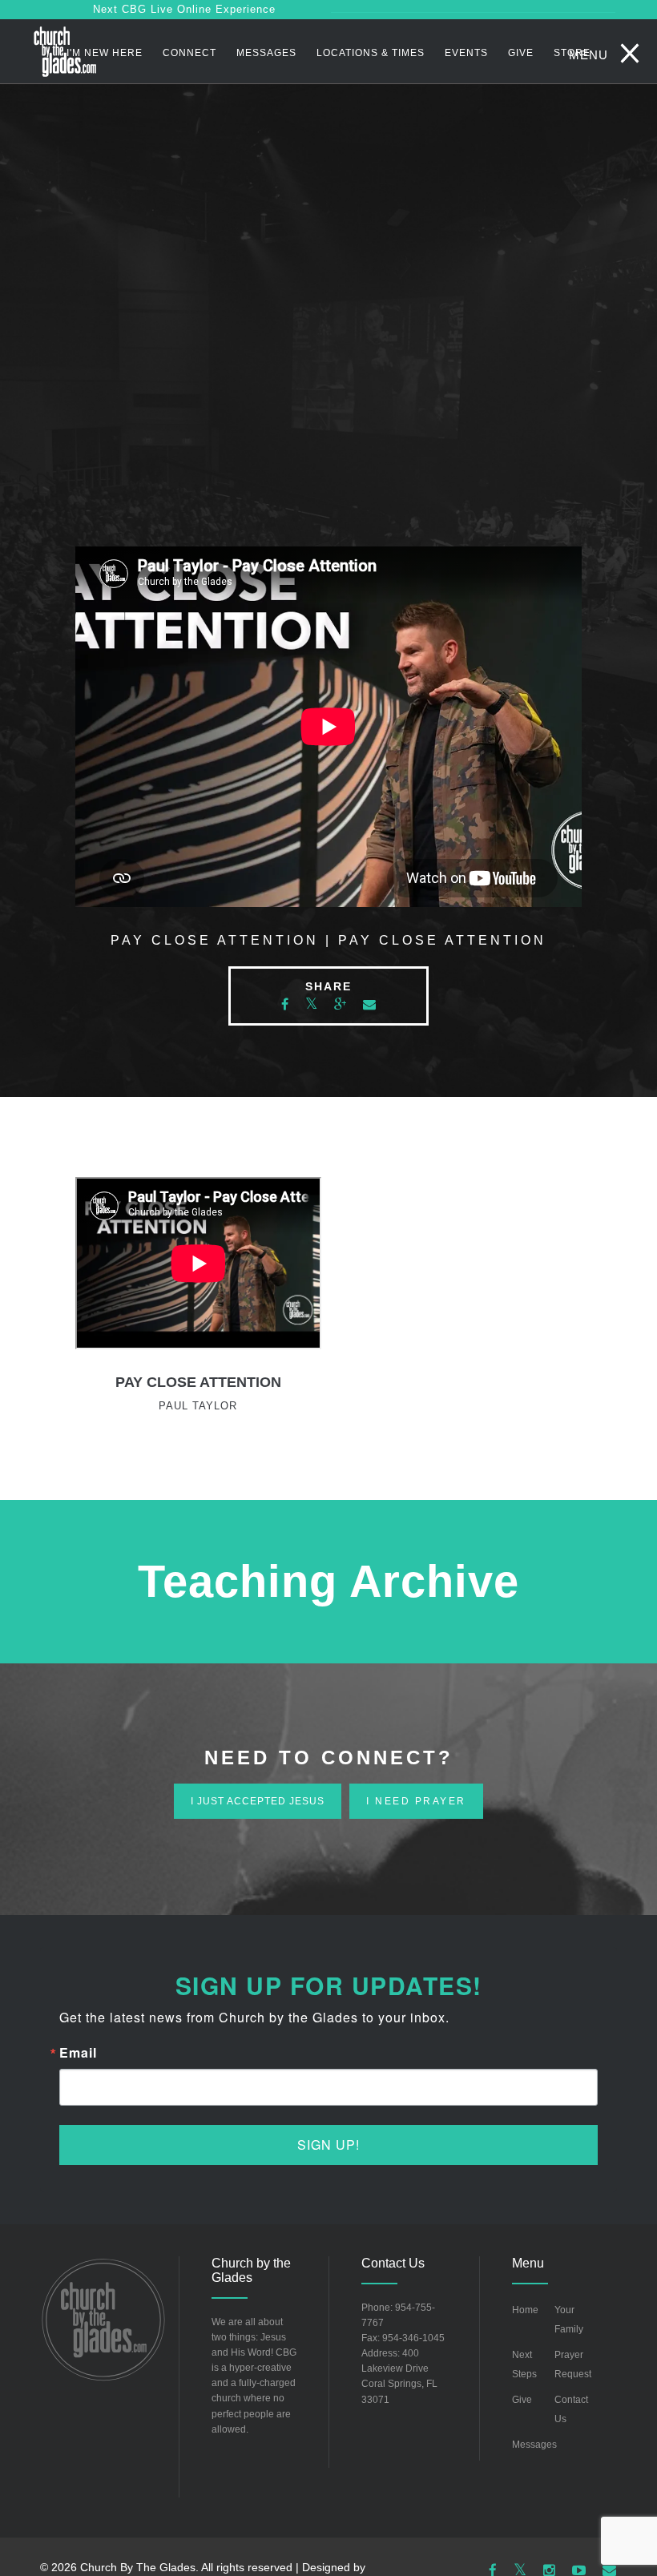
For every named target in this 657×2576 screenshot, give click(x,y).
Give (521, 53)
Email (78, 2053)
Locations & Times (371, 53)
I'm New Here (105, 53)
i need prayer (416, 1801)
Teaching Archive (328, 1581)
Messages (266, 53)
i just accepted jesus (258, 1801)
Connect (189, 53)
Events (466, 53)
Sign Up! (328, 2145)
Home (525, 2310)
